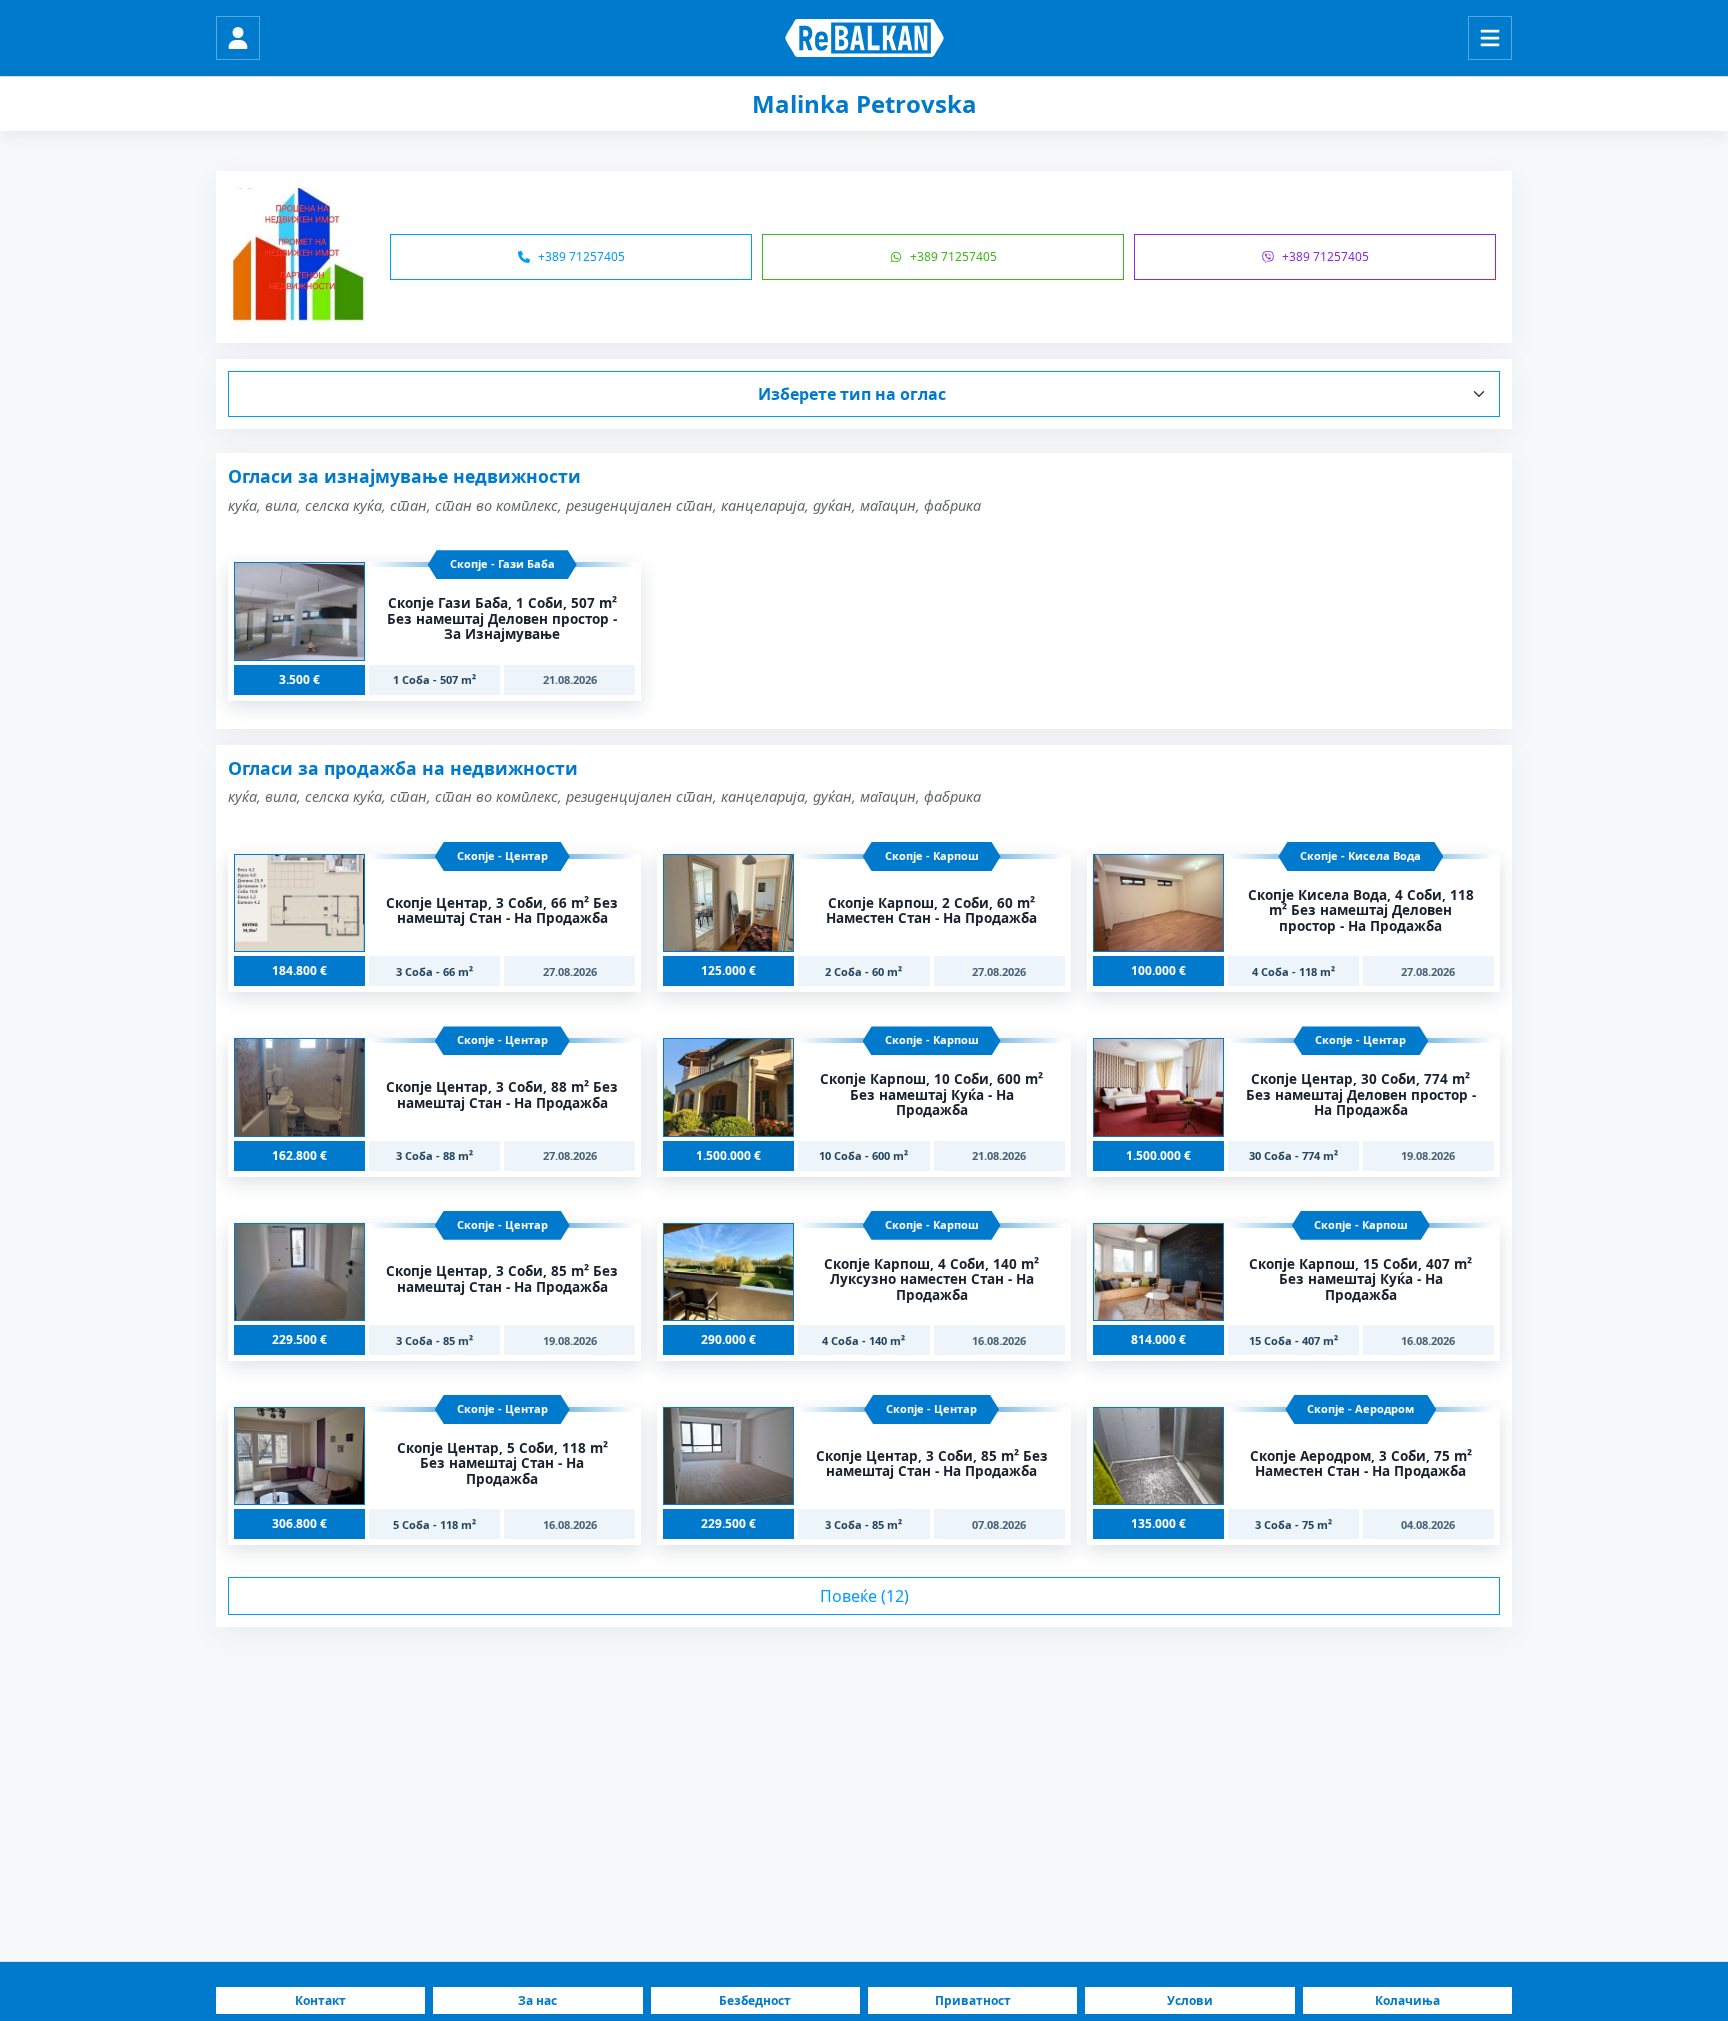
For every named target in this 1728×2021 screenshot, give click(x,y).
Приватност (973, 2000)
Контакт (320, 2000)
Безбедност (755, 2000)
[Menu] (1490, 38)
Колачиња (1407, 2000)
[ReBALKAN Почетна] (864, 38)
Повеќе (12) (864, 1596)
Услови (1190, 2000)
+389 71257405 (581, 256)
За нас (537, 2000)
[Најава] (238, 38)
